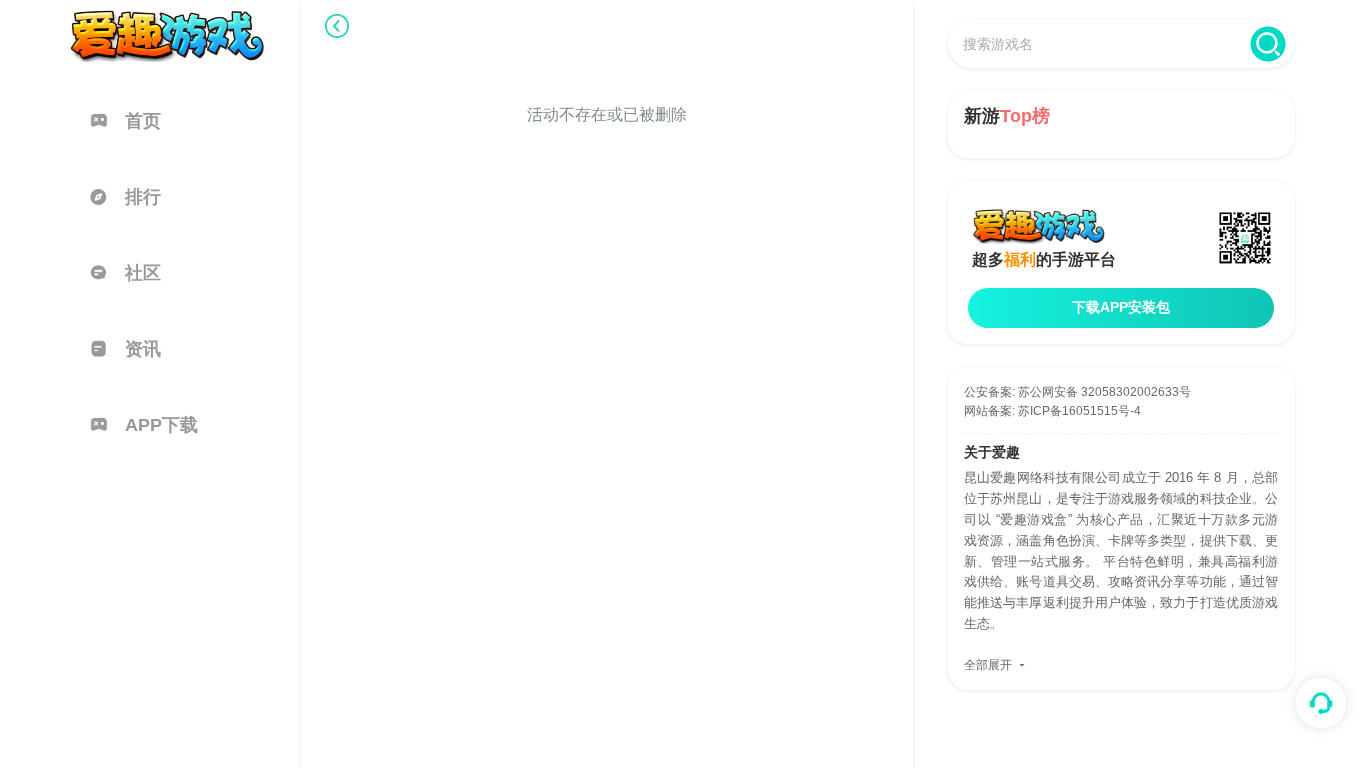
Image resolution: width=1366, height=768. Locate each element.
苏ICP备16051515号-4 (1079, 411)
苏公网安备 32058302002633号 (1104, 392)
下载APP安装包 (1121, 307)
